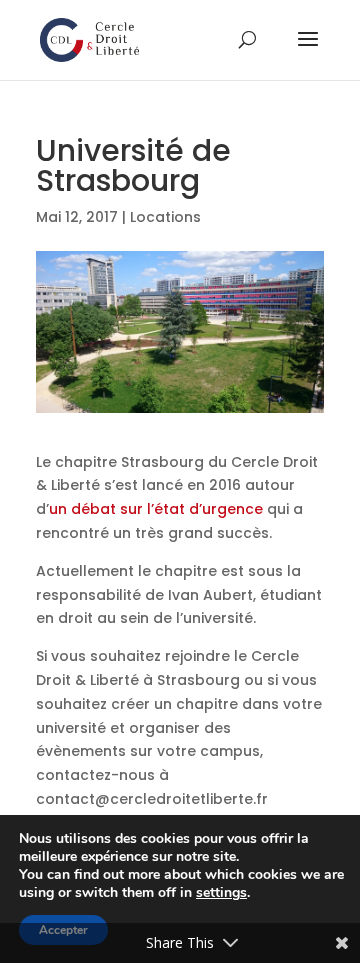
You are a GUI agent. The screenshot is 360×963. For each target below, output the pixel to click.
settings (221, 893)
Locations (165, 217)
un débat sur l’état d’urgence (156, 509)
